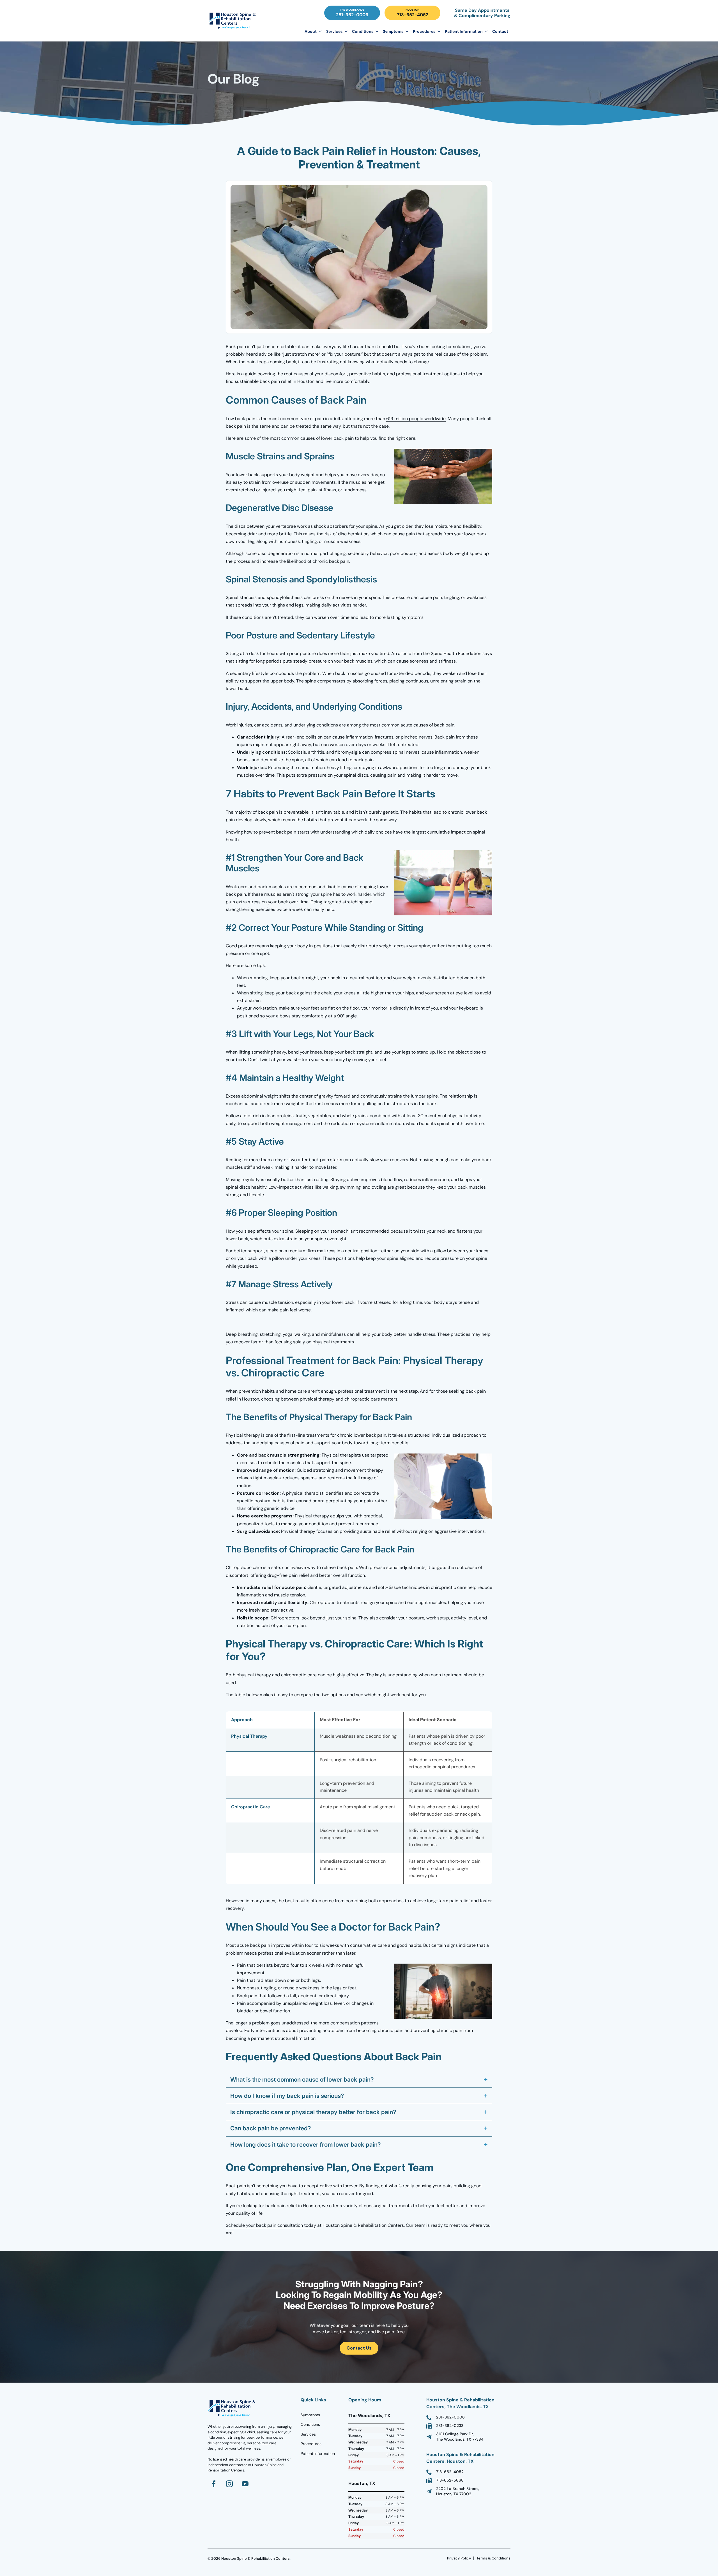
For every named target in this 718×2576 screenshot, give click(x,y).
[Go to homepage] (233, 2408)
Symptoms (393, 31)
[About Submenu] (320, 31)
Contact (500, 31)
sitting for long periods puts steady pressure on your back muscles (304, 661)
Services (334, 31)
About (311, 31)
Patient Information (464, 31)
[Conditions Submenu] (377, 31)
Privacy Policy (459, 2558)
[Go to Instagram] (229, 2484)
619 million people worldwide (416, 419)
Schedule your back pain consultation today (271, 2225)
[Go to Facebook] (214, 2484)
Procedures (424, 31)
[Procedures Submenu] (439, 31)
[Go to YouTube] (245, 2484)
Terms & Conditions (493, 2558)
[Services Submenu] (346, 31)
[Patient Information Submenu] (486, 31)
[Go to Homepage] (233, 21)
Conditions (363, 31)
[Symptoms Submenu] (407, 31)
